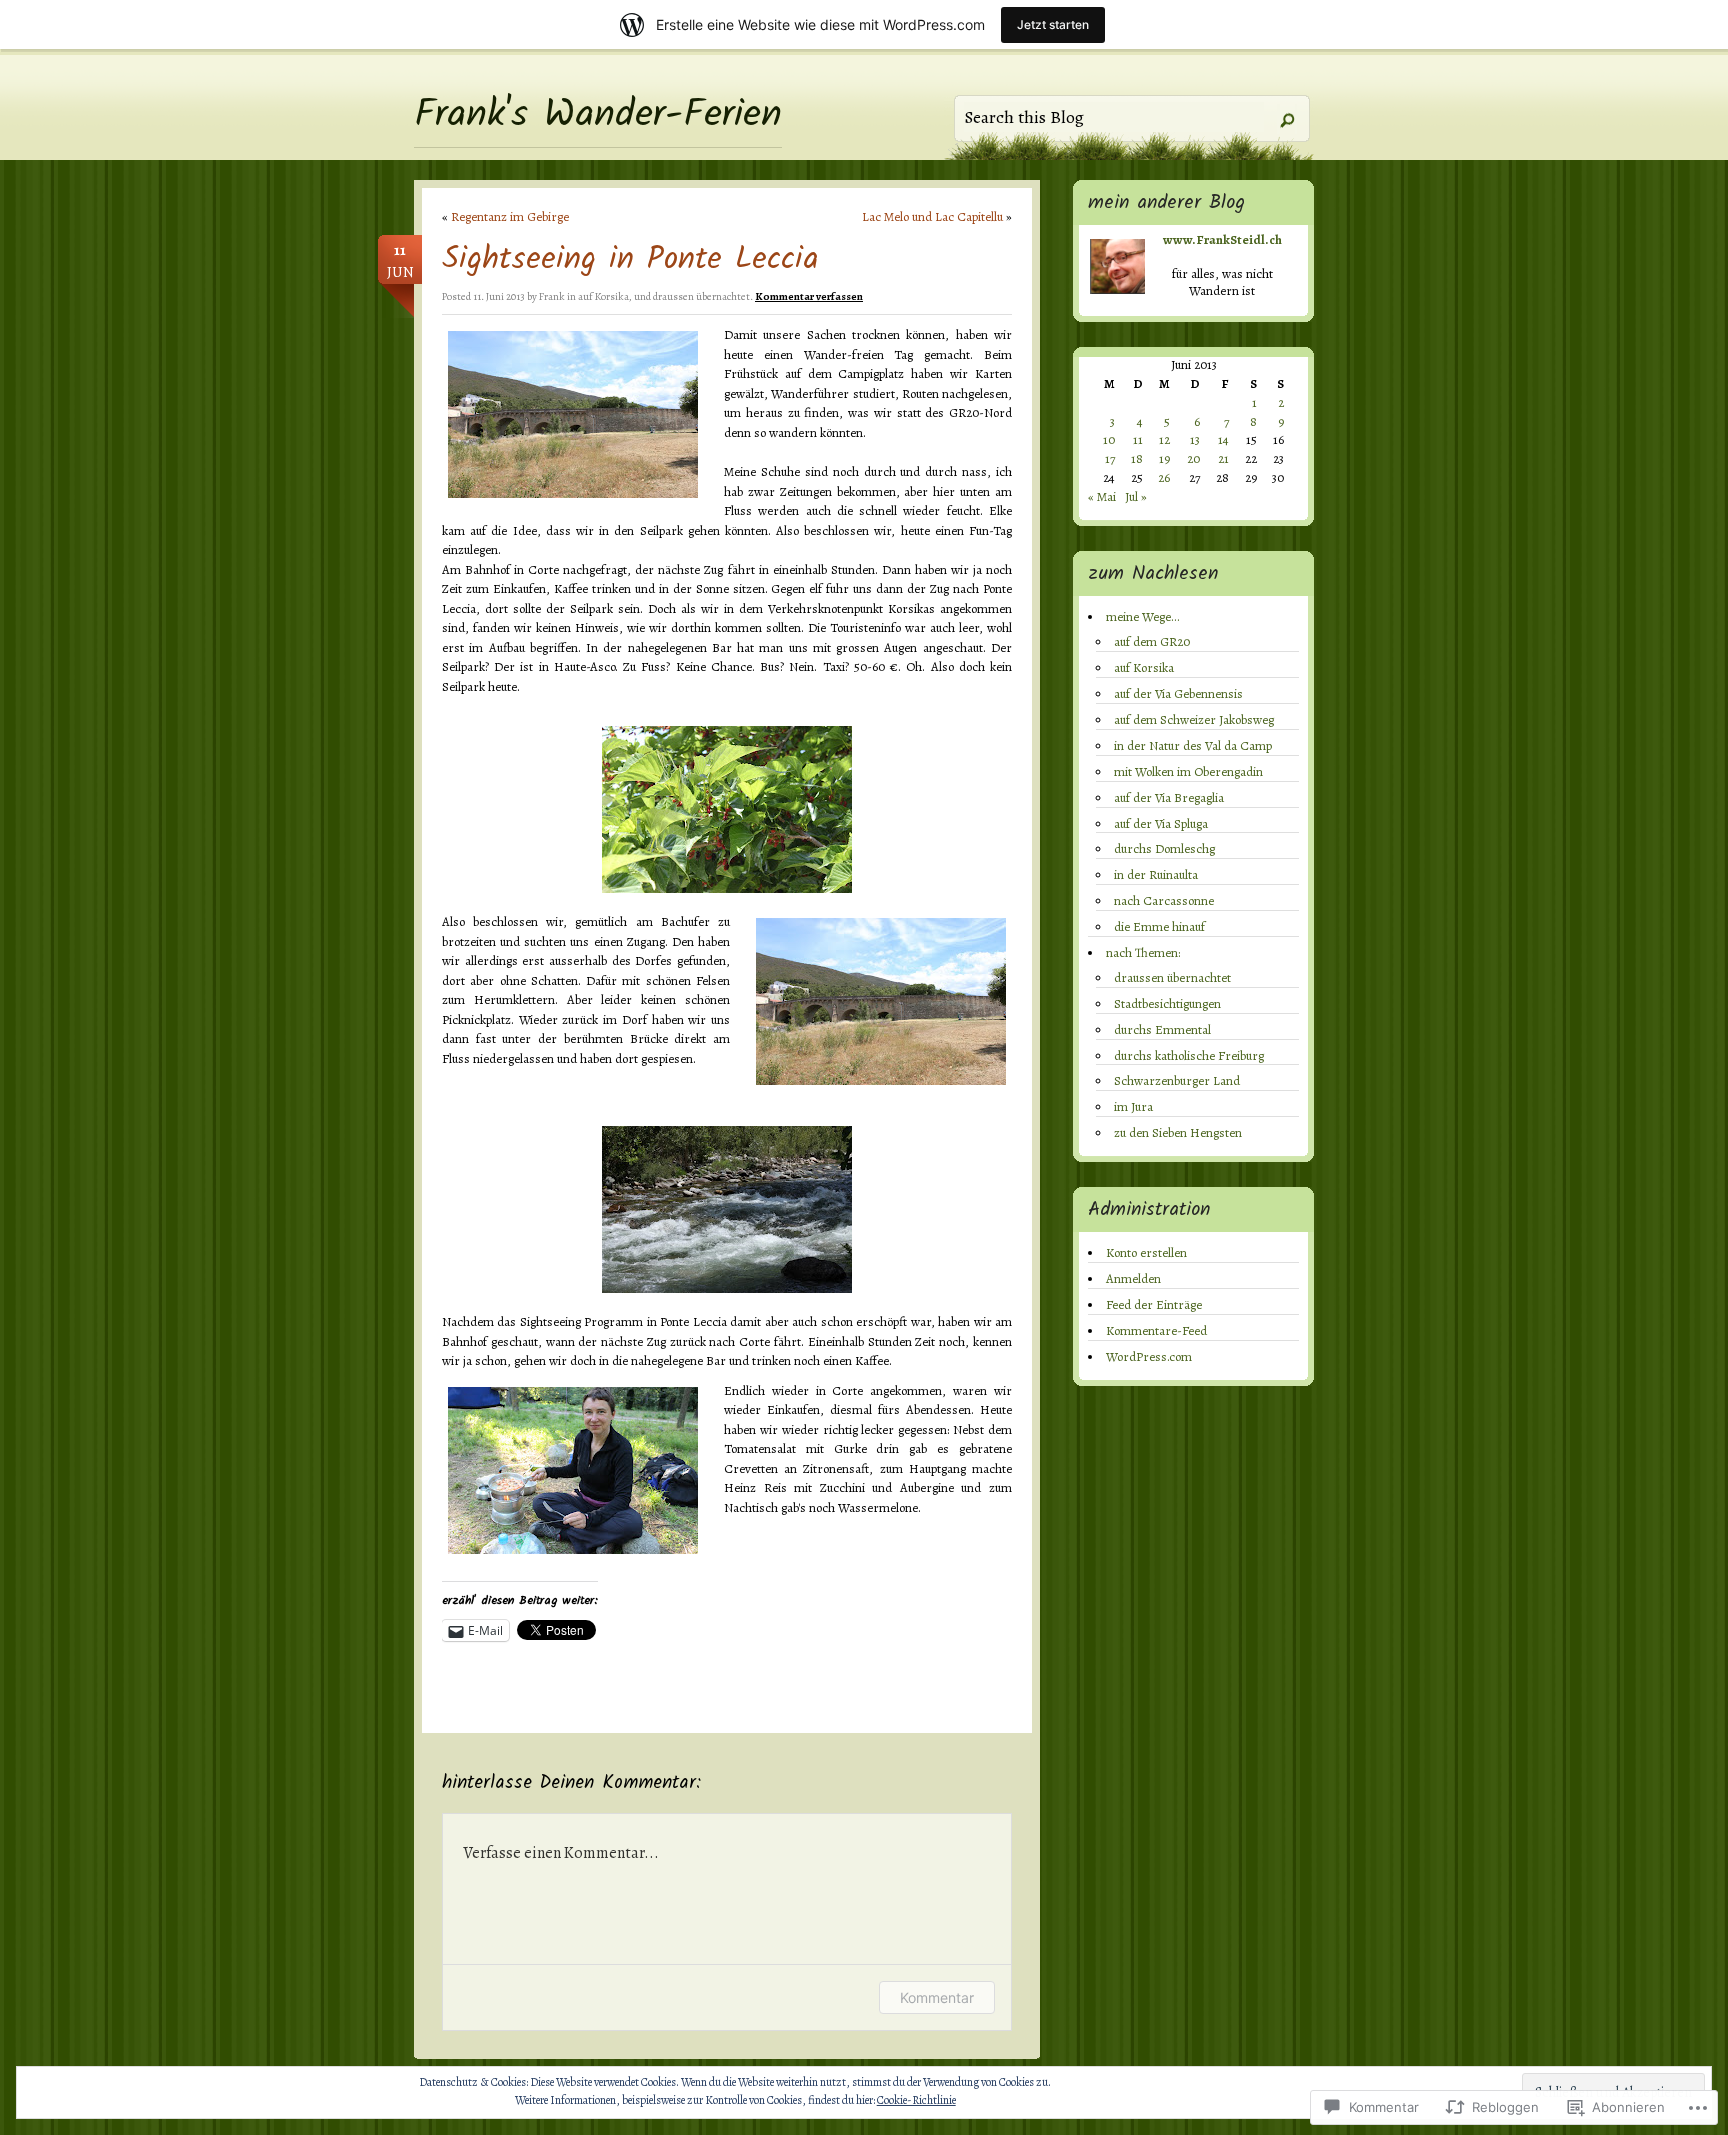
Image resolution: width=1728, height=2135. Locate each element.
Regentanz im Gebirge (510, 216)
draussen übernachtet (1172, 977)
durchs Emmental (1162, 1029)
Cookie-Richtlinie (916, 2100)
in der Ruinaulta (1156, 874)
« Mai (1102, 496)
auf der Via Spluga (1161, 823)
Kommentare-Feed (1156, 1330)
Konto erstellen (1146, 1252)
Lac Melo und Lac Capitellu (932, 216)
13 (1195, 439)
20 (1193, 458)
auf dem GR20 (1152, 641)
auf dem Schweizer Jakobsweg (1194, 719)
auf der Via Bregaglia (1169, 797)
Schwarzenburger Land (1177, 1080)
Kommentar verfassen (809, 296)
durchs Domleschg (1164, 848)
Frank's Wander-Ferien (598, 116)
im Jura (1133, 1106)
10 (1109, 439)
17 (1110, 458)
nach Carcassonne (1164, 900)
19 (1164, 458)
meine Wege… (1142, 616)
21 (1223, 458)
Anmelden (1133, 1278)
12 (1164, 439)
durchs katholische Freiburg (1189, 1055)
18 (1137, 458)
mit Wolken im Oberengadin (1188, 771)
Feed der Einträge (1154, 1304)
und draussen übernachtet (692, 296)
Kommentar (937, 1997)
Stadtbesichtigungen (1167, 1003)
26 (1164, 477)
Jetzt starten (1053, 24)
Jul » (1136, 496)
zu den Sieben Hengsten (1178, 1132)
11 (1138, 439)
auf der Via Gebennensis (1178, 693)
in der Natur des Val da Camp (1193, 745)
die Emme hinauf (1159, 926)
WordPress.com (1149, 1356)
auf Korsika (603, 296)
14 (1223, 439)
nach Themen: (1143, 952)
